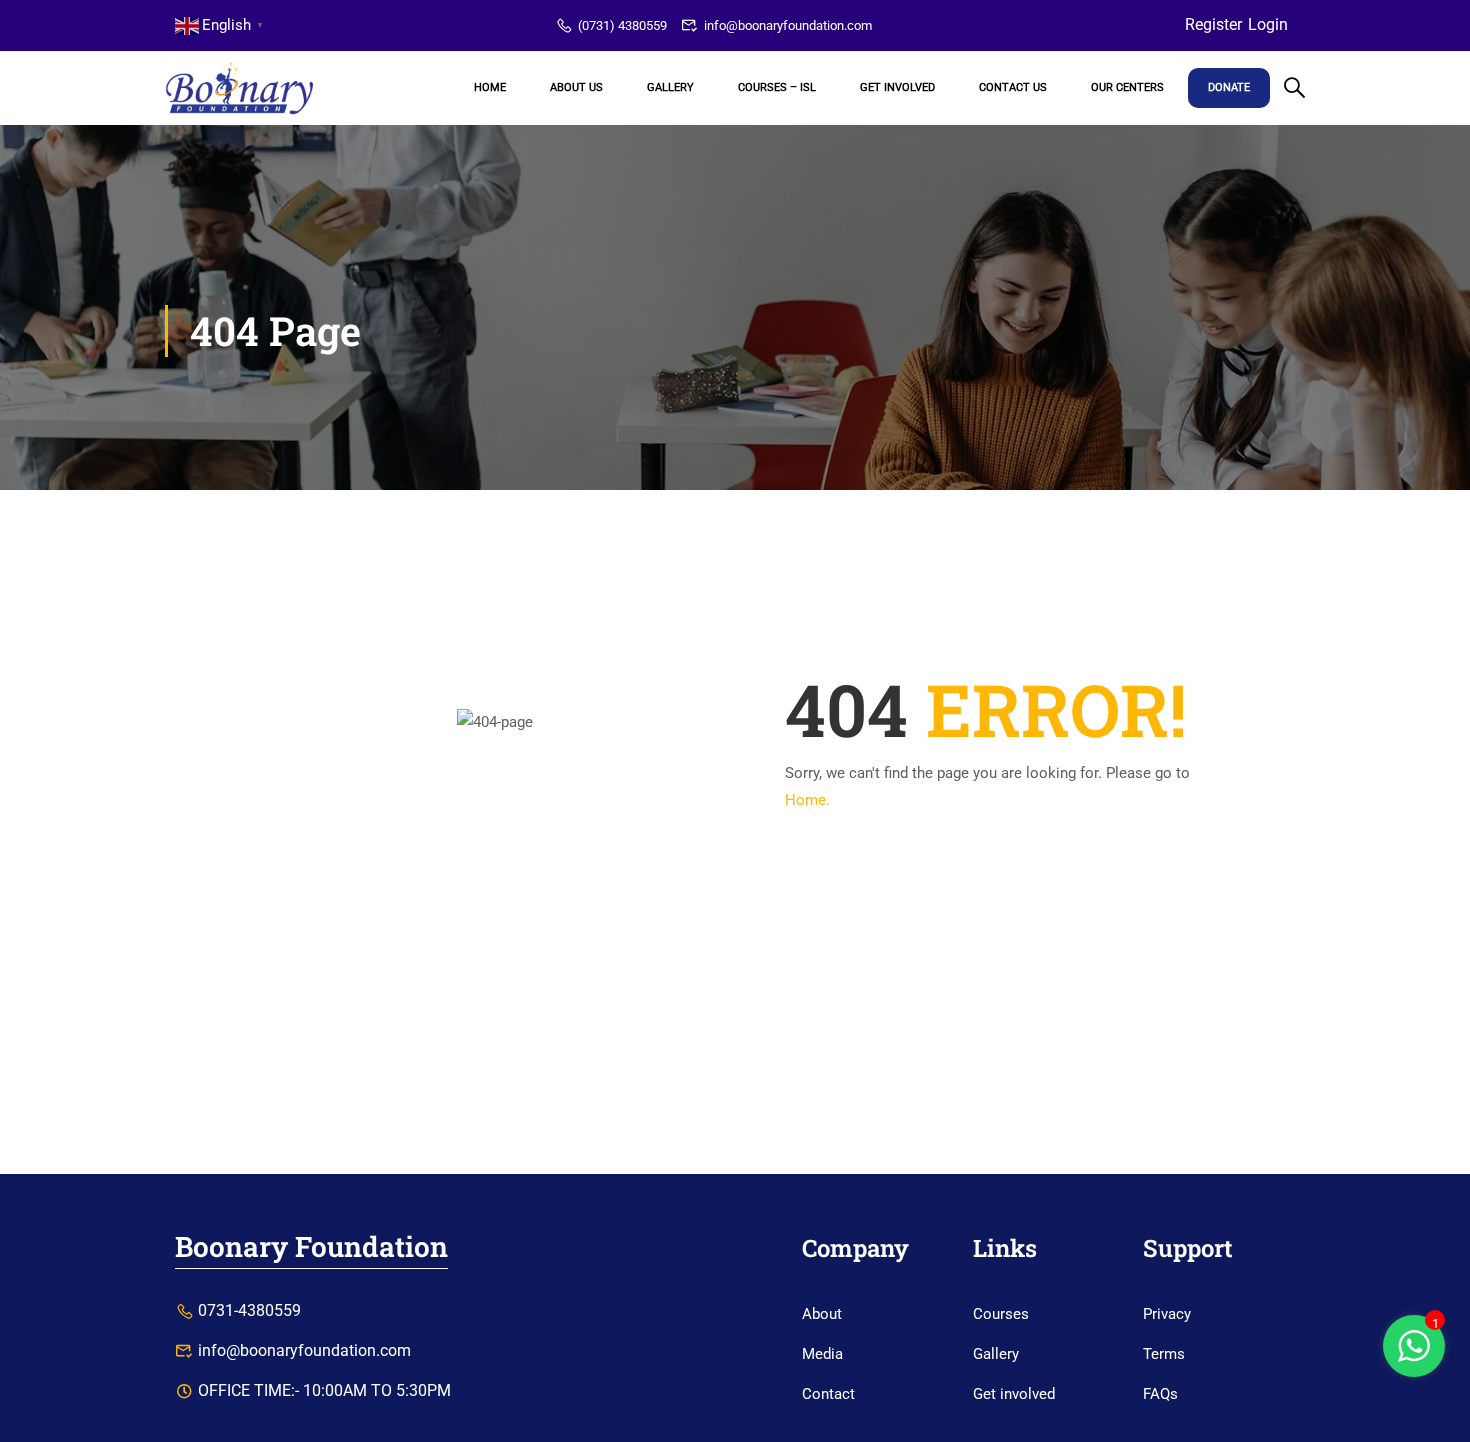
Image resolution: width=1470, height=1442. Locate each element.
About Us (576, 87)
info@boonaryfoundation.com (788, 25)
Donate (1229, 87)
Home (490, 87)
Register (1213, 24)
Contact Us (1013, 87)
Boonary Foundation (311, 1246)
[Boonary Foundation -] (240, 88)
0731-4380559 (249, 1310)
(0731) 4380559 (622, 25)
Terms (1164, 1354)
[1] (1414, 1357)
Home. (807, 800)
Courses (1001, 1314)
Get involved (1014, 1394)
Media (822, 1354)
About (822, 1314)
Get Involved (897, 87)
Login (1268, 24)
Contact (828, 1394)
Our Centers (1127, 87)
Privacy (1167, 1314)
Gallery (670, 87)
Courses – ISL (777, 87)
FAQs (1160, 1394)
